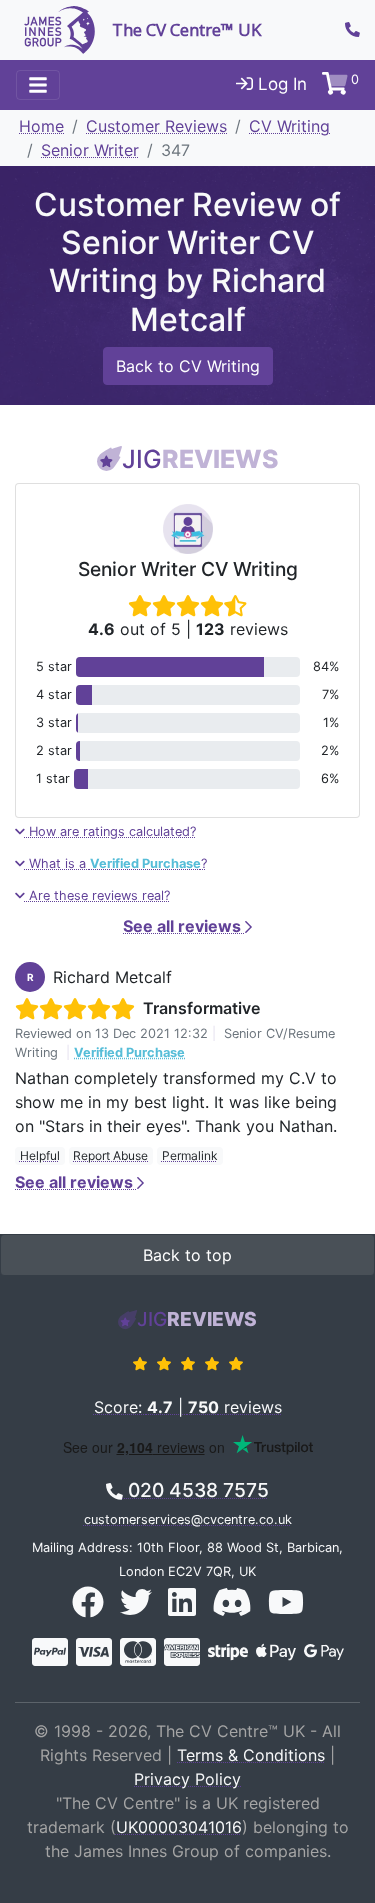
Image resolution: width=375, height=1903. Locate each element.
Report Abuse (110, 1155)
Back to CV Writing (188, 366)
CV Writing (289, 126)
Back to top (187, 1255)
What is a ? (116, 863)
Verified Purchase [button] (129, 1052)
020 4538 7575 (196, 1490)
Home (41, 126)
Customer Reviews (156, 126)
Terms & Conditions (251, 1755)
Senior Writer (90, 150)
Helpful (40, 1155)
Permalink (190, 1155)
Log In (280, 84)
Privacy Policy (187, 1779)
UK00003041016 (179, 1827)
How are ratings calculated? (110, 831)
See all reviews (184, 926)
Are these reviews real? (97, 895)
